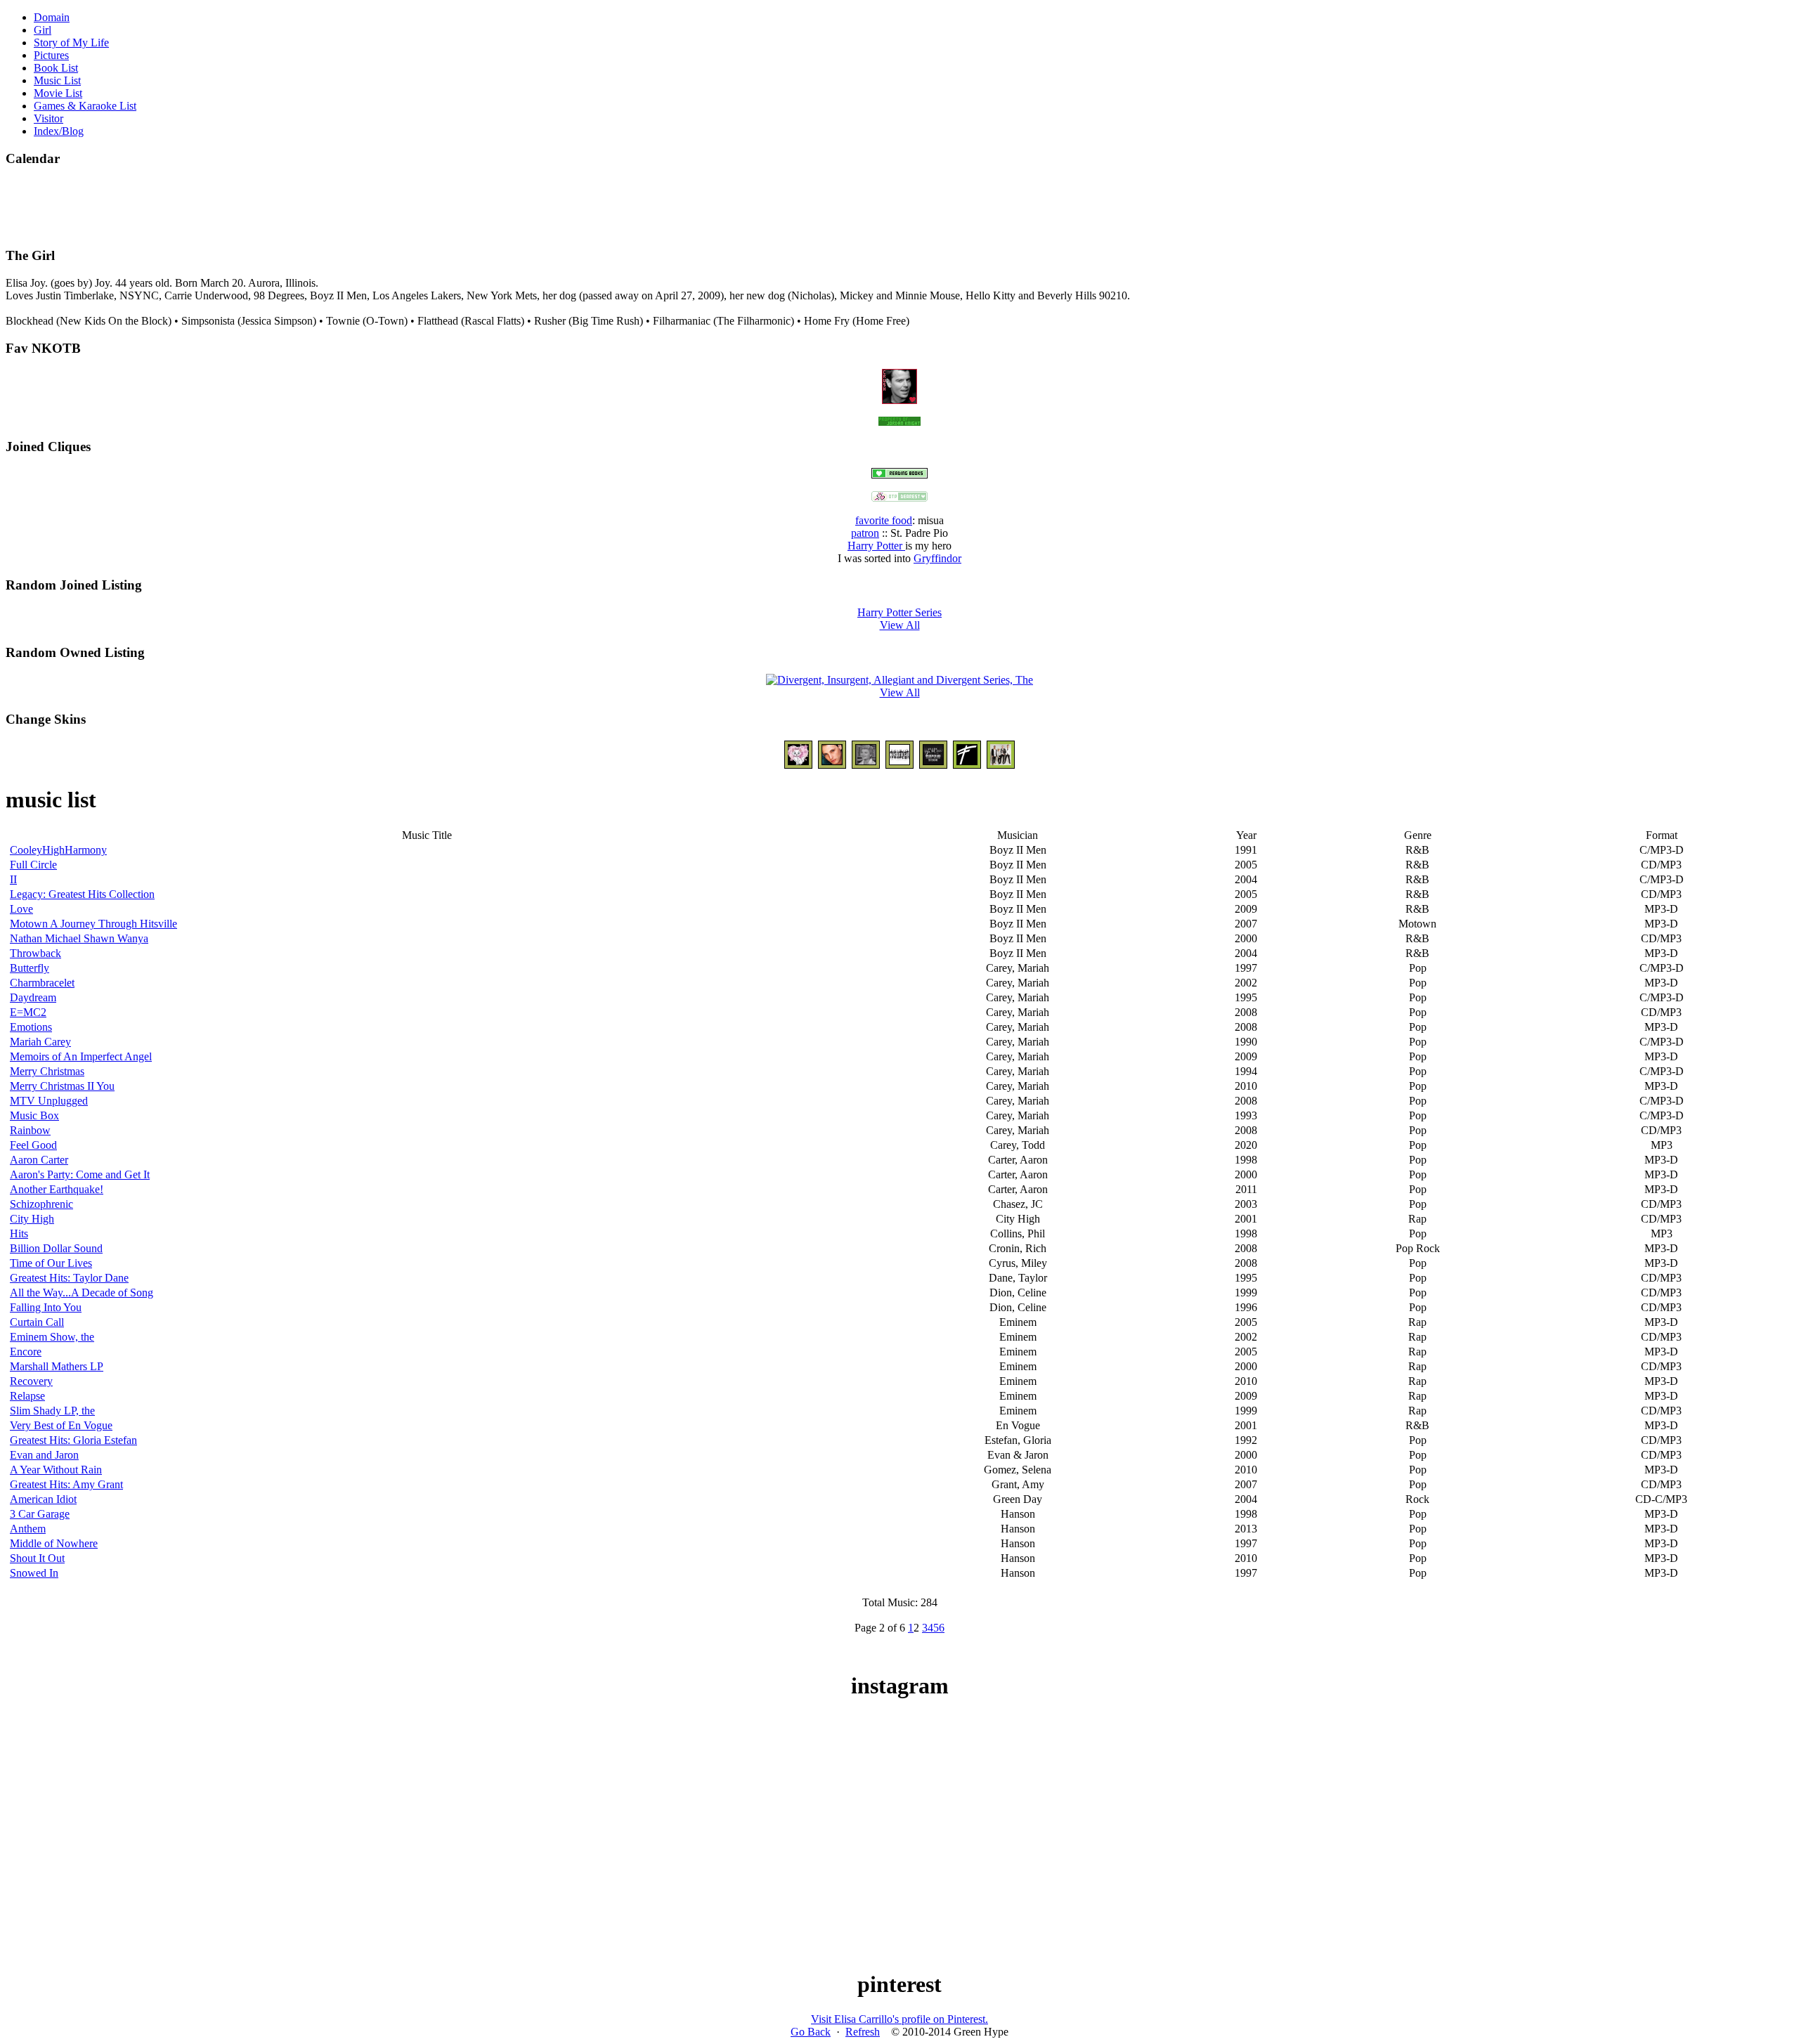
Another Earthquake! (57, 1189)
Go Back (811, 2032)
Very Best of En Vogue (61, 1425)
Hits (19, 1233)
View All (900, 625)
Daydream (33, 997)
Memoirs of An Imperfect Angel (81, 1056)
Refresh (863, 2032)
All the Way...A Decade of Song (82, 1293)
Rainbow (30, 1130)
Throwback (35, 953)
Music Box (34, 1115)
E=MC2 (28, 1012)
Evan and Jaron (44, 1455)
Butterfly (30, 968)
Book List (56, 68)
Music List (57, 80)
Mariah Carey (40, 1042)
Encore (26, 1352)
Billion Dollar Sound (56, 1248)
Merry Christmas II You (62, 1086)
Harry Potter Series (899, 612)
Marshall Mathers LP (57, 1366)
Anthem (28, 1529)
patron (865, 533)
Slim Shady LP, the (52, 1411)
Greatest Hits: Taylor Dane (69, 1278)
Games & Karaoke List (85, 106)
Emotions (31, 1027)
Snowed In (34, 1573)
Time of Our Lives (51, 1263)
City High (32, 1219)
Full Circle (33, 865)
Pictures (51, 55)
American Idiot (43, 1499)
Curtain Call (37, 1322)
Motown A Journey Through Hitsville (93, 924)
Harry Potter (876, 546)
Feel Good (33, 1145)
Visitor (48, 118)
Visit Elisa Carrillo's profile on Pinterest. (899, 2019)
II (13, 879)
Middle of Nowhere (54, 1543)
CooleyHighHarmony (58, 850)
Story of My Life (71, 43)
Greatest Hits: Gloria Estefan (73, 1440)
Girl (43, 30)
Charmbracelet (42, 983)
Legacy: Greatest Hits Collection (82, 894)
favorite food (884, 520)
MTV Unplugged (49, 1101)
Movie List (58, 93)
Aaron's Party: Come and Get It (80, 1174)
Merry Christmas (47, 1071)
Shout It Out (37, 1558)
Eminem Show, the (52, 1337)
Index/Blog (59, 131)
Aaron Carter (39, 1160)
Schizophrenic (41, 1204)
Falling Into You (46, 1307)
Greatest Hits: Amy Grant (66, 1484)
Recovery (31, 1381)
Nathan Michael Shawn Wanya (79, 938)
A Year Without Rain (56, 1470)
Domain (52, 17)
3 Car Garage (40, 1514)
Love (21, 909)
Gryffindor (937, 558)
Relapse (27, 1396)
